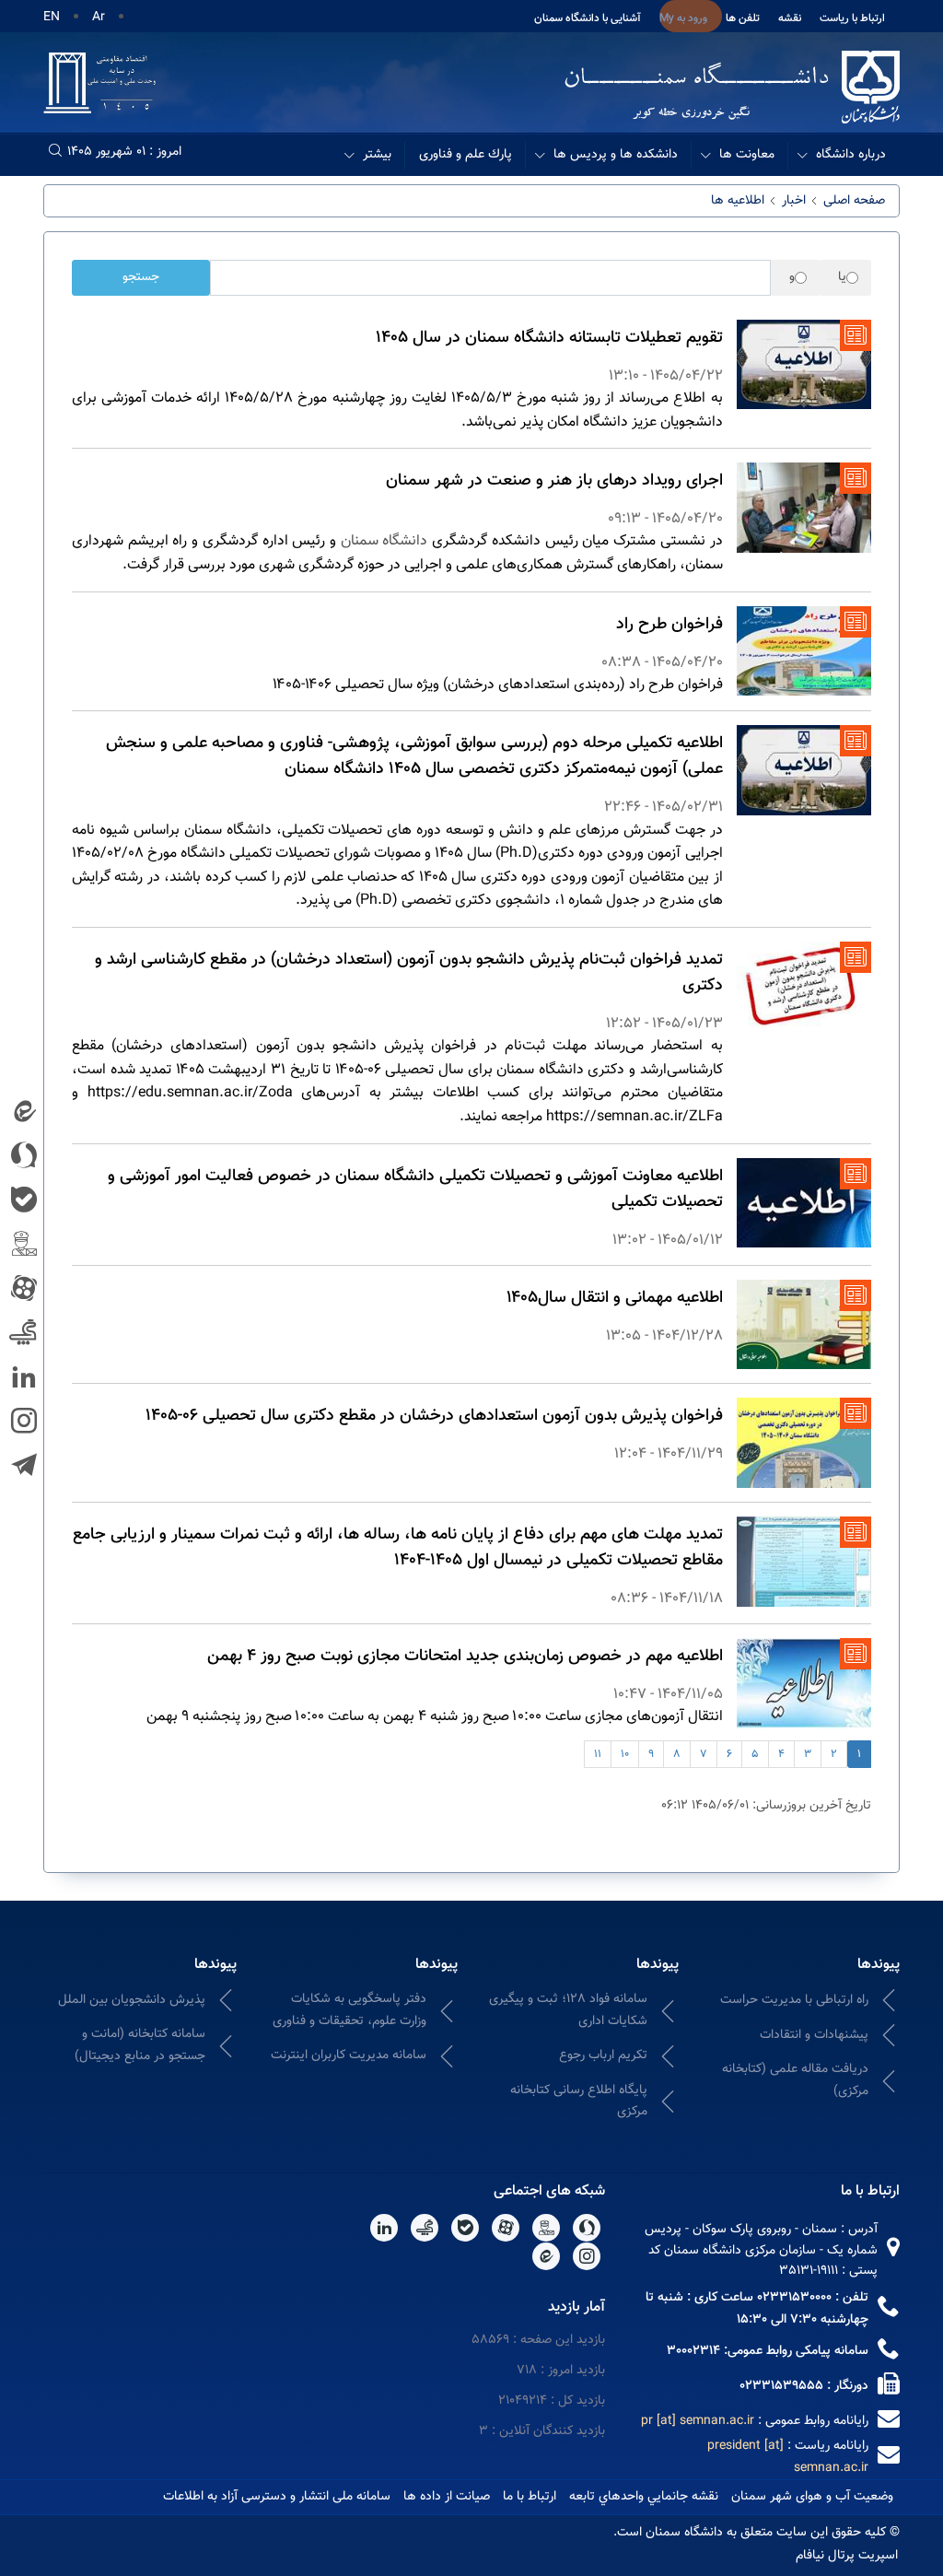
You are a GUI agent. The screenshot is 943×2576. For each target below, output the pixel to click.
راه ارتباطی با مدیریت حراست (794, 2000)
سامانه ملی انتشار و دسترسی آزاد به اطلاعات (277, 2497)
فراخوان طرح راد (669, 625)
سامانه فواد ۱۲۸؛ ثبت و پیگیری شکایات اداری (568, 2010)
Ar (99, 18)
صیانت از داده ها (447, 2497)
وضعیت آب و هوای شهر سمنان (812, 2497)
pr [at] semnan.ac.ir (698, 2421)
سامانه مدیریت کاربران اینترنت (349, 2055)
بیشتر (377, 155)
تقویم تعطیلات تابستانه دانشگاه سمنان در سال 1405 (549, 338)
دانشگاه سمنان (384, 541)
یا (842, 278)
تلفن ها (743, 18)
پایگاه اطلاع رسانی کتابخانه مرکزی (579, 2101)
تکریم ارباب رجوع (603, 2055)
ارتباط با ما (530, 2497)
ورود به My (683, 18)
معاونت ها (747, 155)
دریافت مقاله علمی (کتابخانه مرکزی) (795, 2080)
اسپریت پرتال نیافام (847, 2556)
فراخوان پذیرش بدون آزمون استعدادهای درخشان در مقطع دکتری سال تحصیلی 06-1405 (434, 1416)
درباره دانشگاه (851, 155)
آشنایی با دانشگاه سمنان (588, 18)
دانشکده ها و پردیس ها (616, 155)
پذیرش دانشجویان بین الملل (132, 2000)
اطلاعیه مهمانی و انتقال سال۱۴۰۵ (615, 1298)
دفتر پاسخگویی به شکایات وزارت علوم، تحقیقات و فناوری (349, 2010)
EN (52, 18)
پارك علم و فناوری (466, 155)
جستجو (141, 277)
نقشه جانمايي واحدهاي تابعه (644, 2497)
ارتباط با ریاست (852, 18)
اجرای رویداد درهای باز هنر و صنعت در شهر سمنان (554, 481)
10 (625, 1754)
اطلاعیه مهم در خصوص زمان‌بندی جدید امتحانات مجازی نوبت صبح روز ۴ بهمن (465, 1657)
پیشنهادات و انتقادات (814, 2035)
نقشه (790, 18)
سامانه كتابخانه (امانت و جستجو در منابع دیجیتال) (140, 2045)
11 (598, 1754)
